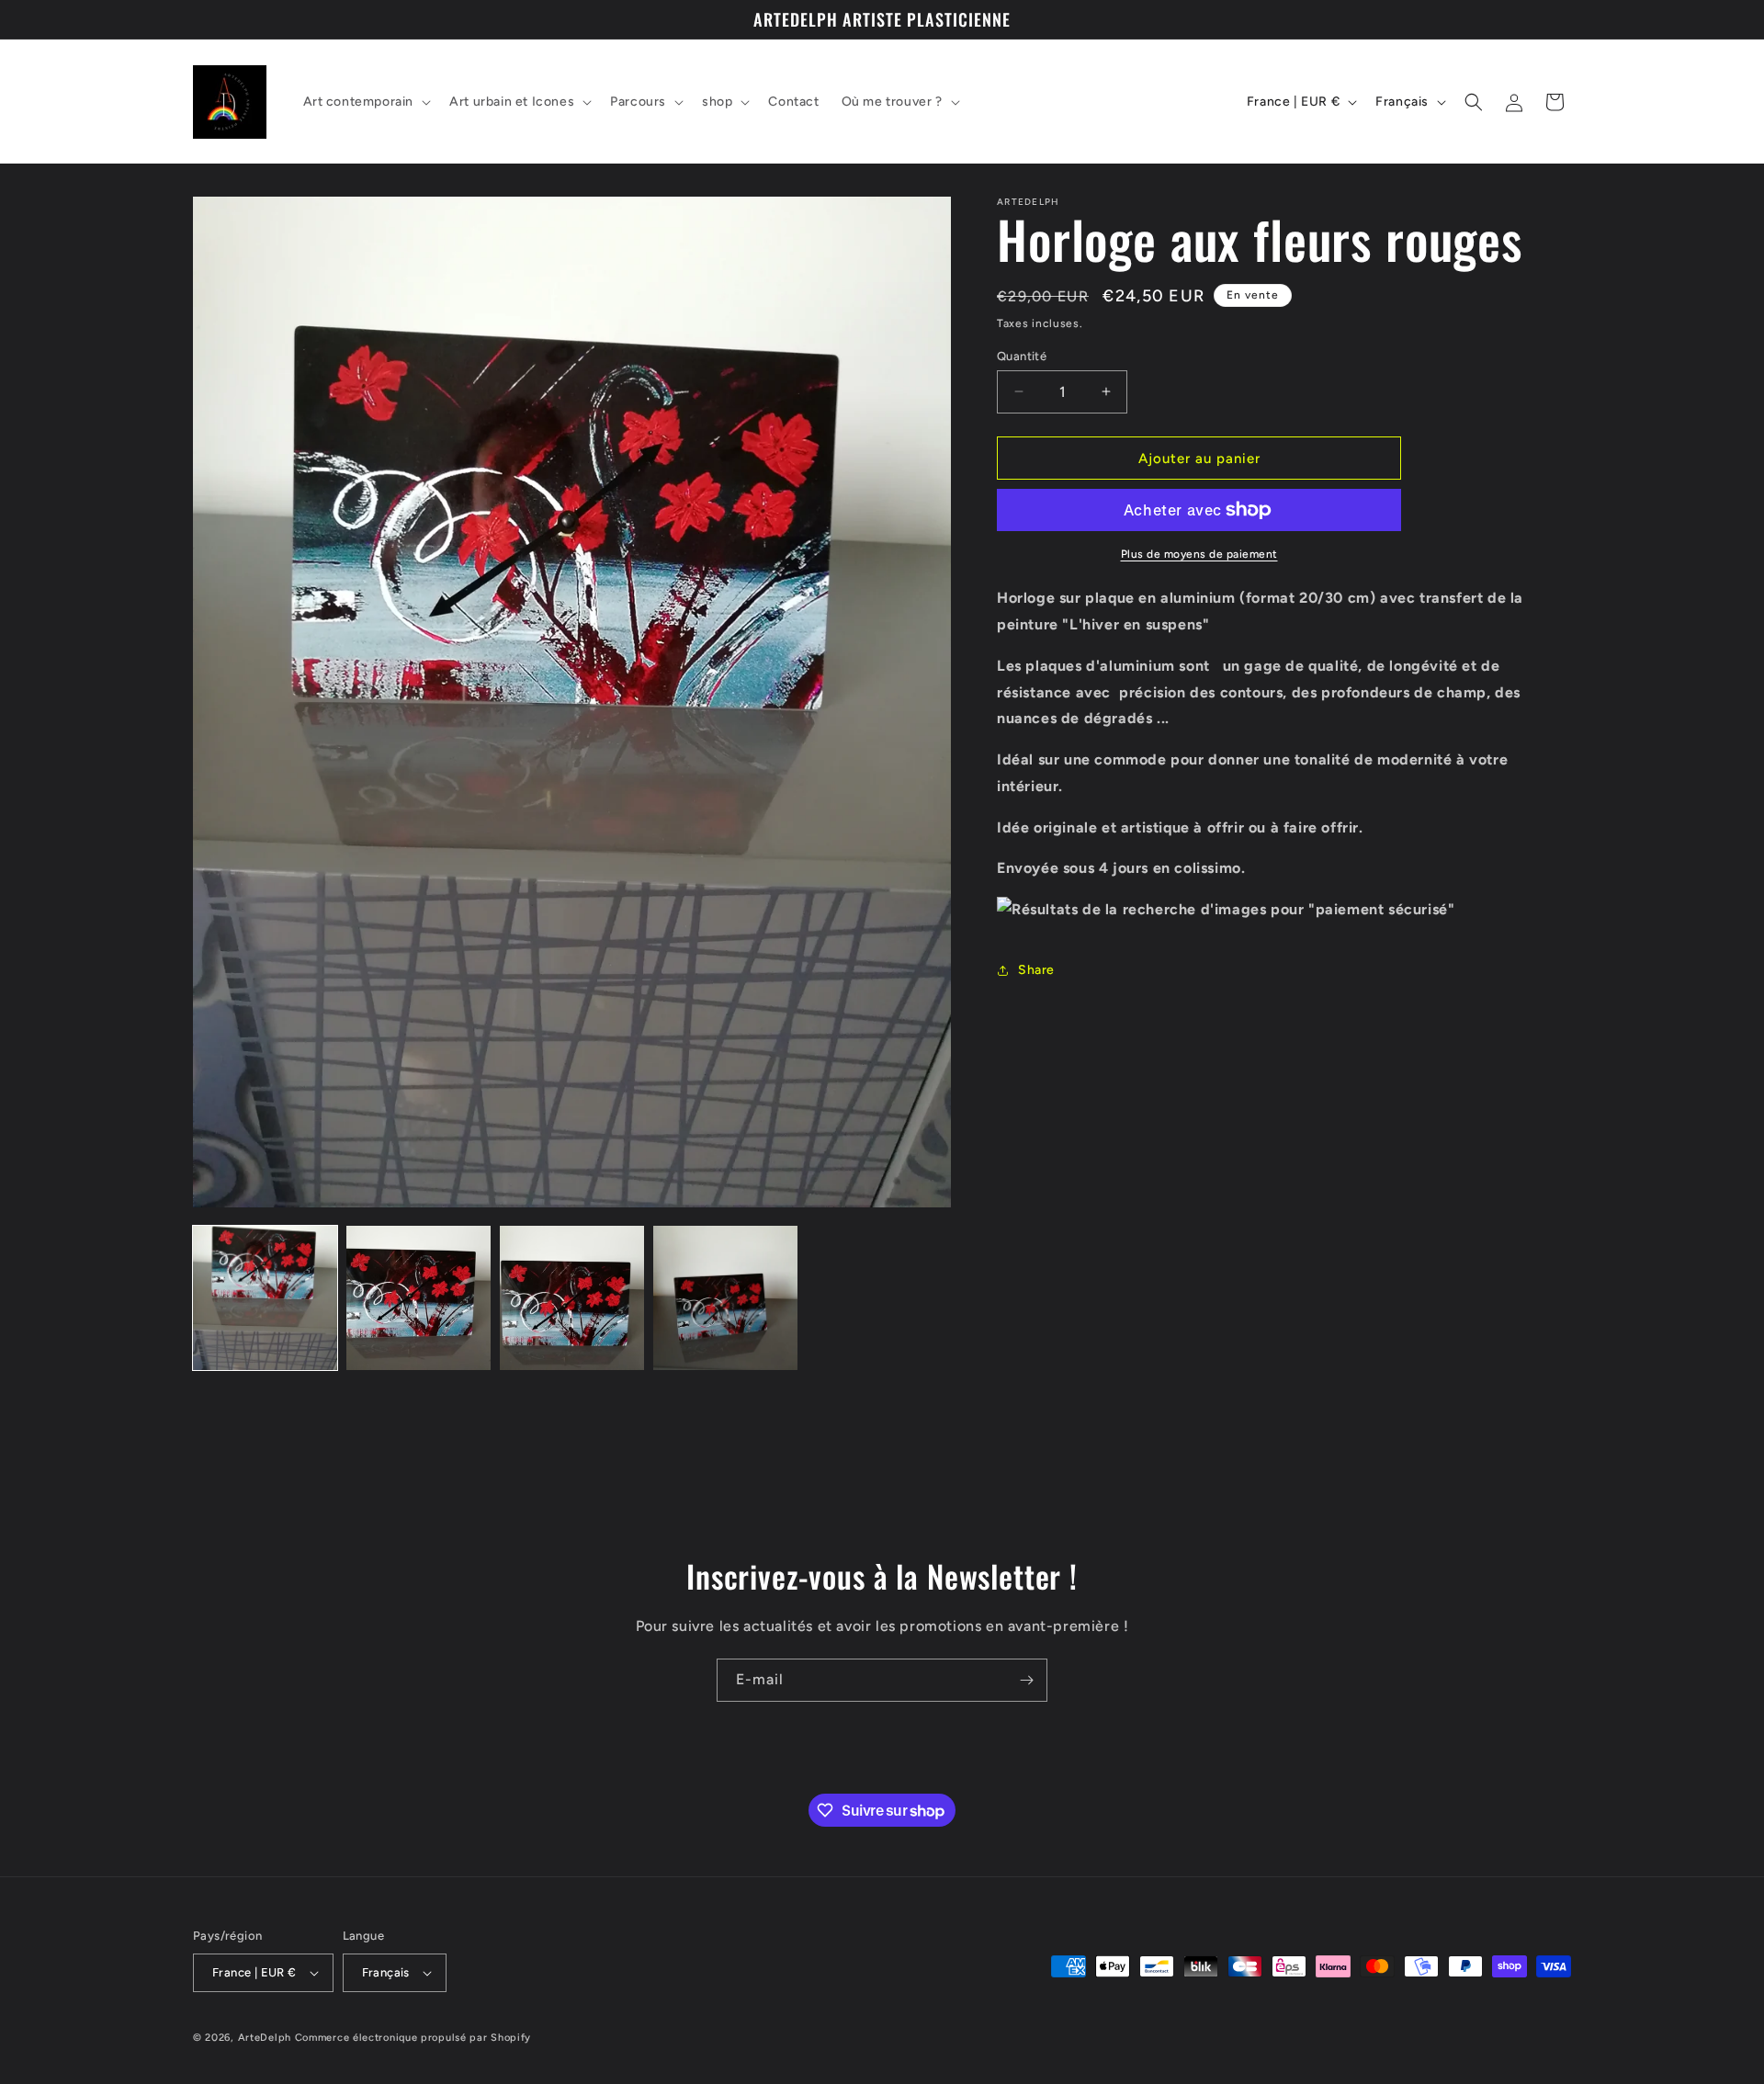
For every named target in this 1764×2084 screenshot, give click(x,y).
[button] (366, 102)
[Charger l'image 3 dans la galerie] (572, 1298)
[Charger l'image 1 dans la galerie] (265, 1298)
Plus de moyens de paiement (1199, 554)
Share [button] (1036, 970)
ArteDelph (265, 2038)
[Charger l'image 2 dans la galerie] (418, 1298)
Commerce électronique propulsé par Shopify (413, 2038)
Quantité (1022, 355)
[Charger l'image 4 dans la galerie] (725, 1298)
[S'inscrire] (1026, 1680)
